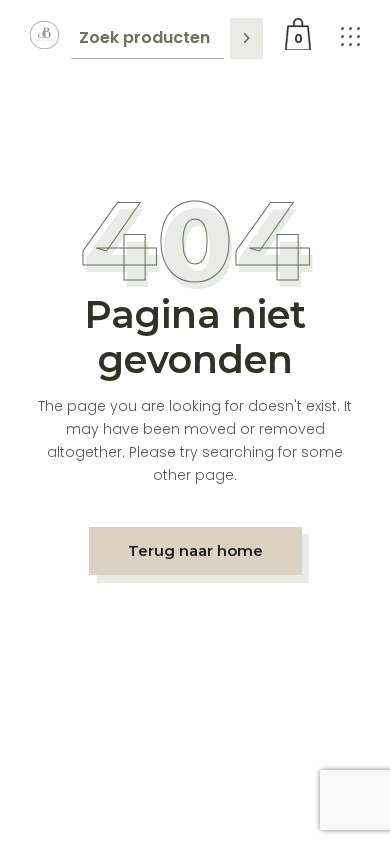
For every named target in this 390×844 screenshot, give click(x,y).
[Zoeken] (246, 39)
